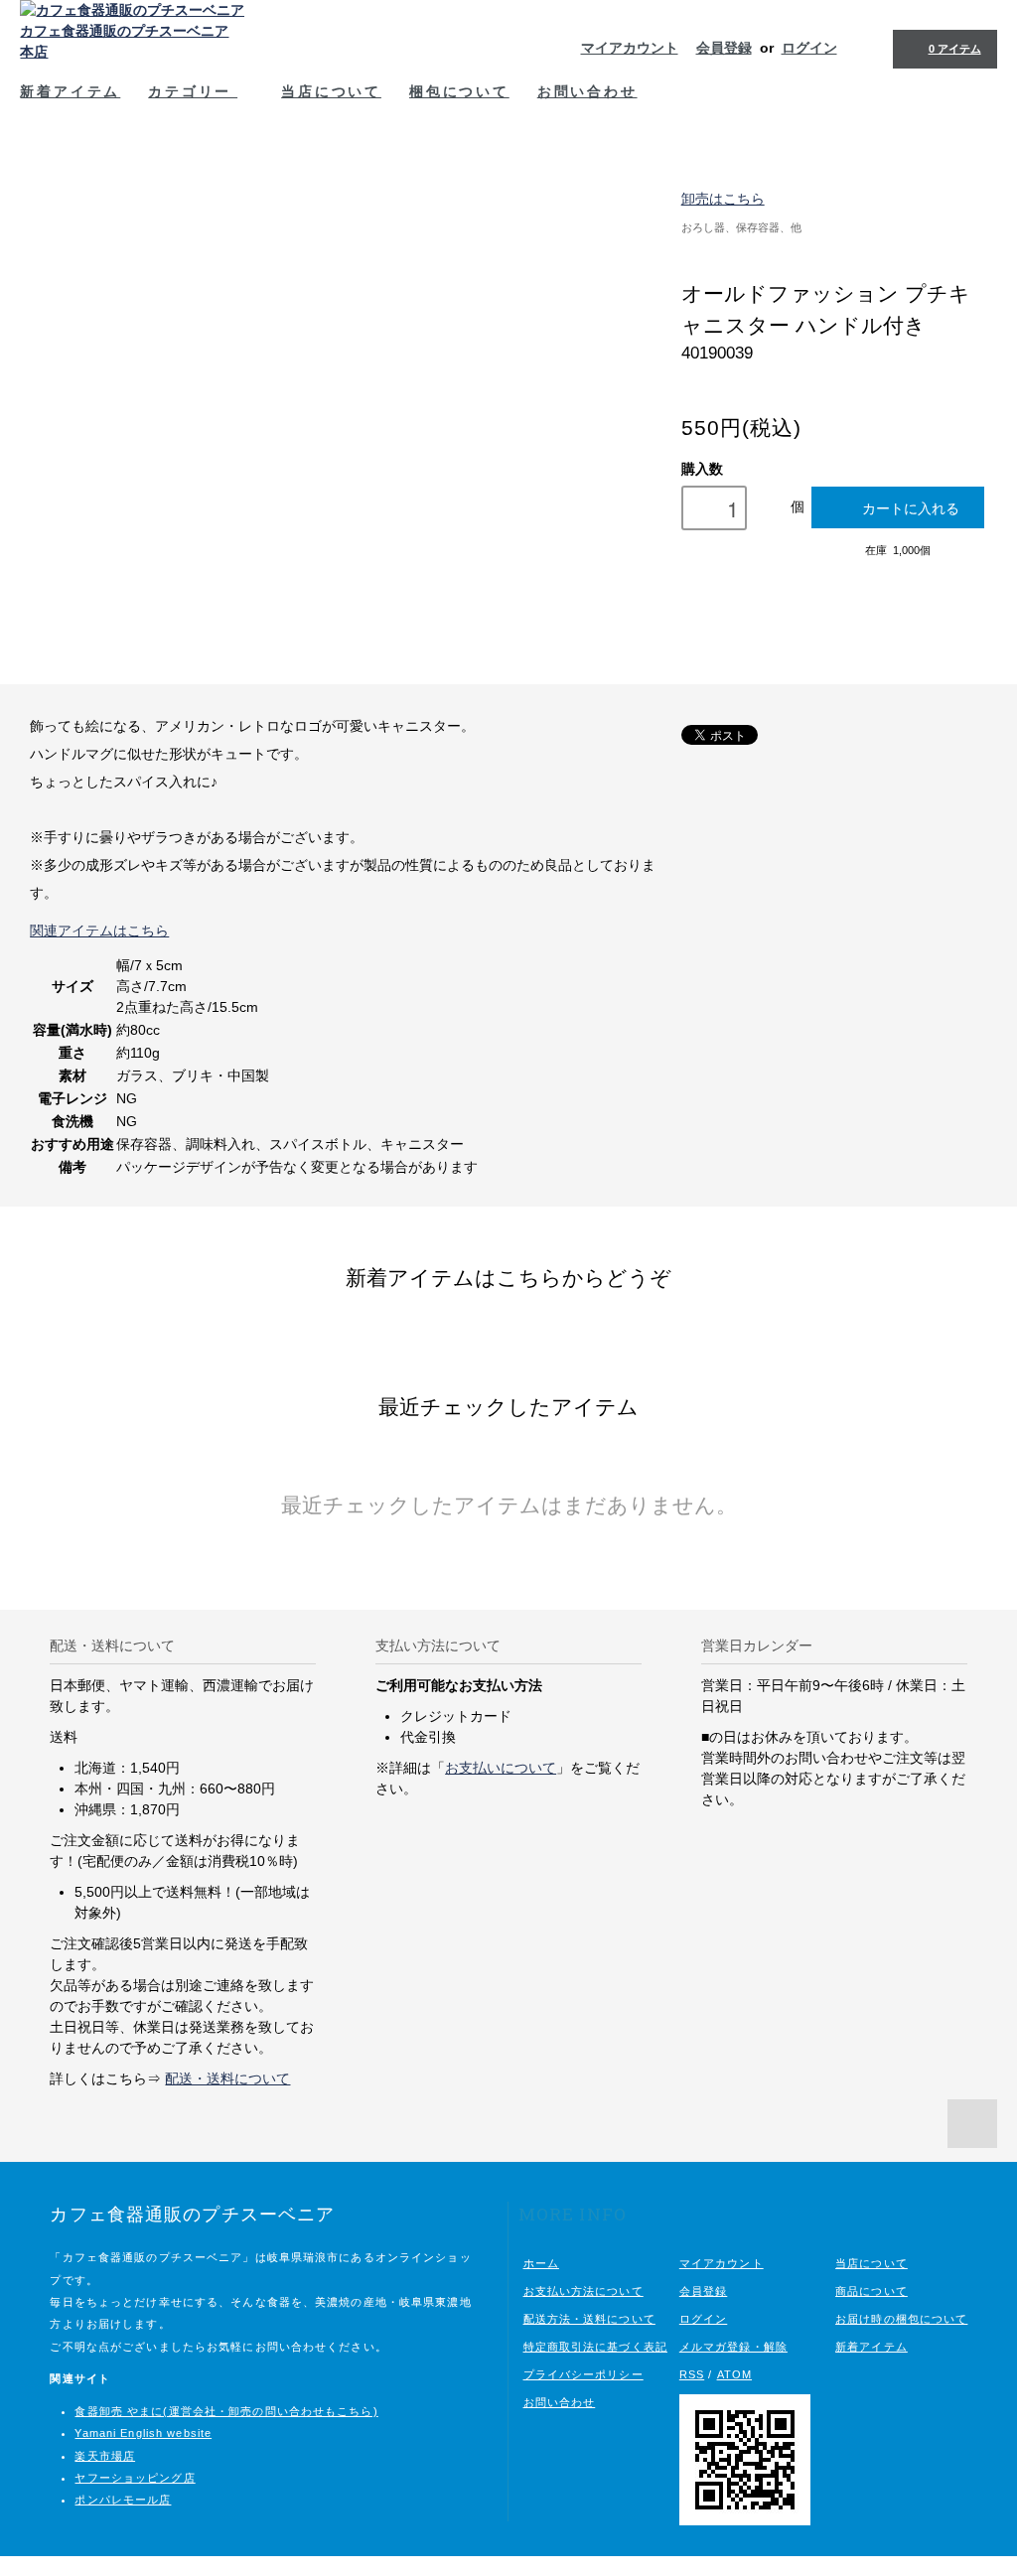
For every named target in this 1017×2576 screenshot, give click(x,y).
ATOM (734, 2374)
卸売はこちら (723, 199)
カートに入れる (911, 507)
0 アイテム (955, 49)
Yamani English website (143, 2433)
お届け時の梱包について (901, 2319)
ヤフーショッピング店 (135, 2478)
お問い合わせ (587, 91)
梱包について (459, 91)
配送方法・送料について (589, 2319)
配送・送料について (227, 2078)
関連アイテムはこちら (99, 930)
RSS (692, 2374)
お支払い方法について (583, 2291)
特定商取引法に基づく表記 (595, 2347)
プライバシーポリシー (583, 2374)
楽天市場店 (105, 2456)
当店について (331, 91)
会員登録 (724, 48)
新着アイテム (70, 91)
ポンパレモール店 (123, 2500)
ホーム (541, 2263)
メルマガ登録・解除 (733, 2347)
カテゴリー (193, 91)
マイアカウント (630, 48)
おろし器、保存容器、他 (741, 227)
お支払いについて (501, 1768)
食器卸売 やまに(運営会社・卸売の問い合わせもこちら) (226, 2411)
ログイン (809, 48)
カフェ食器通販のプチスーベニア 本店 (124, 41)
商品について (872, 2291)
